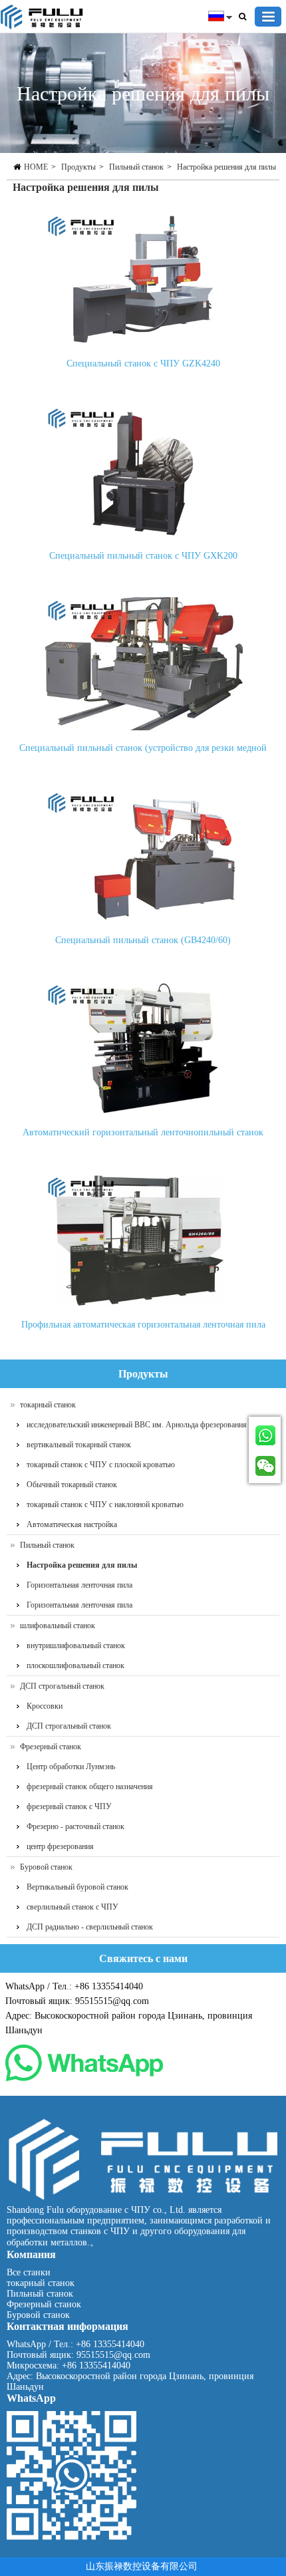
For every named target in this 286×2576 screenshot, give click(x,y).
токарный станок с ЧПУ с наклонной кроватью (105, 1504)
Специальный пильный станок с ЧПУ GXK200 (143, 556)
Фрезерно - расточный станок (75, 1826)
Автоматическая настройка (72, 1524)
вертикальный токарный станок (79, 1445)
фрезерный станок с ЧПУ (69, 1806)
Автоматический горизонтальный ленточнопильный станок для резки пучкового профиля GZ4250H (143, 1136)
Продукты (78, 167)
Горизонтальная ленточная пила (79, 1585)
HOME (36, 167)
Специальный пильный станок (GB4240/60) (143, 940)
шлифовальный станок (58, 1626)
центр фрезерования (60, 1846)
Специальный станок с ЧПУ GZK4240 (143, 363)
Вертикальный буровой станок (77, 1887)
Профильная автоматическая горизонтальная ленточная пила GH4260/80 (143, 1328)
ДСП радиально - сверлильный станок (90, 1927)
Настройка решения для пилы (226, 167)
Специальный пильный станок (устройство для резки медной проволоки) (143, 751)
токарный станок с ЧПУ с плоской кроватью (101, 1465)
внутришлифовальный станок (76, 1646)
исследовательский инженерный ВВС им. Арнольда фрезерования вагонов (151, 1425)
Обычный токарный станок (72, 1485)
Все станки (29, 2272)
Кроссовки (45, 1706)
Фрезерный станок (51, 1747)
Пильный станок (136, 167)
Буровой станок (46, 1867)
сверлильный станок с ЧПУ (72, 1907)
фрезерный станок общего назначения (90, 1787)
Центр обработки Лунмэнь (71, 1767)
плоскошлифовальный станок (75, 1665)
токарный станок (48, 1405)
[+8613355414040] (265, 1433)
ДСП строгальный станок (62, 1686)
